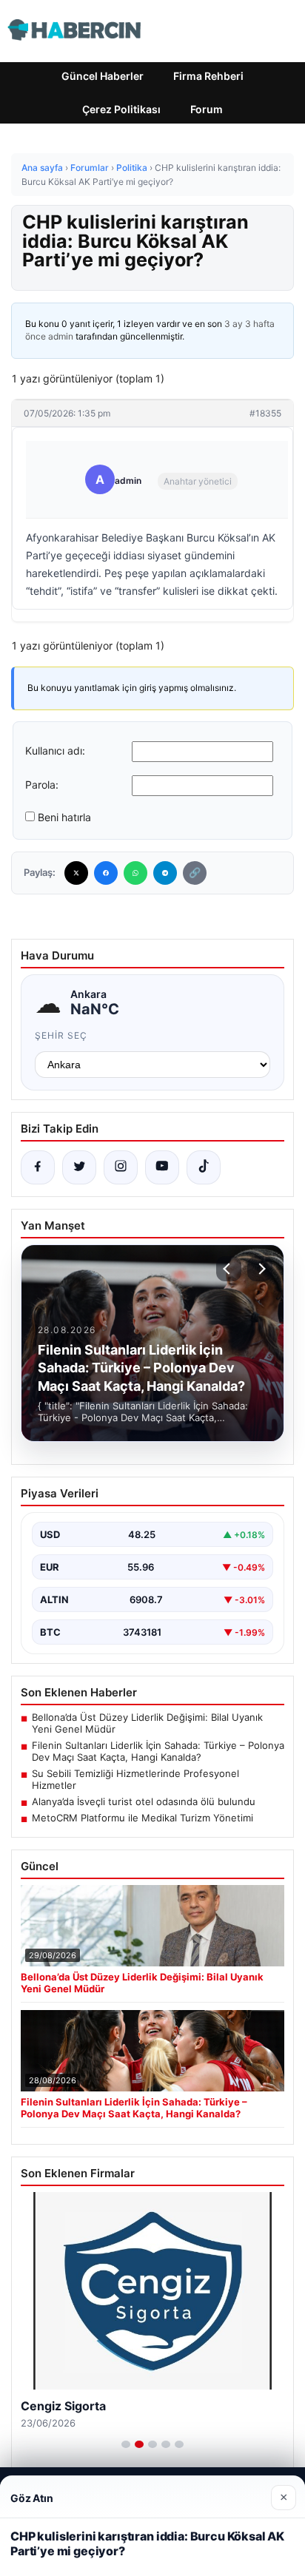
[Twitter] (76, 873)
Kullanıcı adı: (55, 751)
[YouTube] (162, 1167)
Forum (207, 109)
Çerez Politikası (121, 109)
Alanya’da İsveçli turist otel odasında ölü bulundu (144, 1801)
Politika (132, 168)
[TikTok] (204, 1167)
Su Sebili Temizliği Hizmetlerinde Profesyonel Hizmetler (135, 1779)
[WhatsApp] (135, 873)
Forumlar (90, 168)
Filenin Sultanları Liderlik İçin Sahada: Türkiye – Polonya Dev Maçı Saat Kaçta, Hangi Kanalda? (158, 1751)
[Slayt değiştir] (126, 2444)
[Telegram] (165, 873)
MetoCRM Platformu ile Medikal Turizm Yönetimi (143, 1818)
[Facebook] (106, 873)
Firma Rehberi (208, 76)
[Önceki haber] (229, 1269)
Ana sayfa (42, 168)
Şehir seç (61, 1035)
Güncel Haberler (103, 76)
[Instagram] (121, 1167)
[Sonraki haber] (260, 1269)
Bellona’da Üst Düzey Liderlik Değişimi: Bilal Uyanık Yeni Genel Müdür (147, 1723)
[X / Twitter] (79, 1167)
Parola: (42, 785)
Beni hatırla (64, 817)
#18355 (265, 413)
